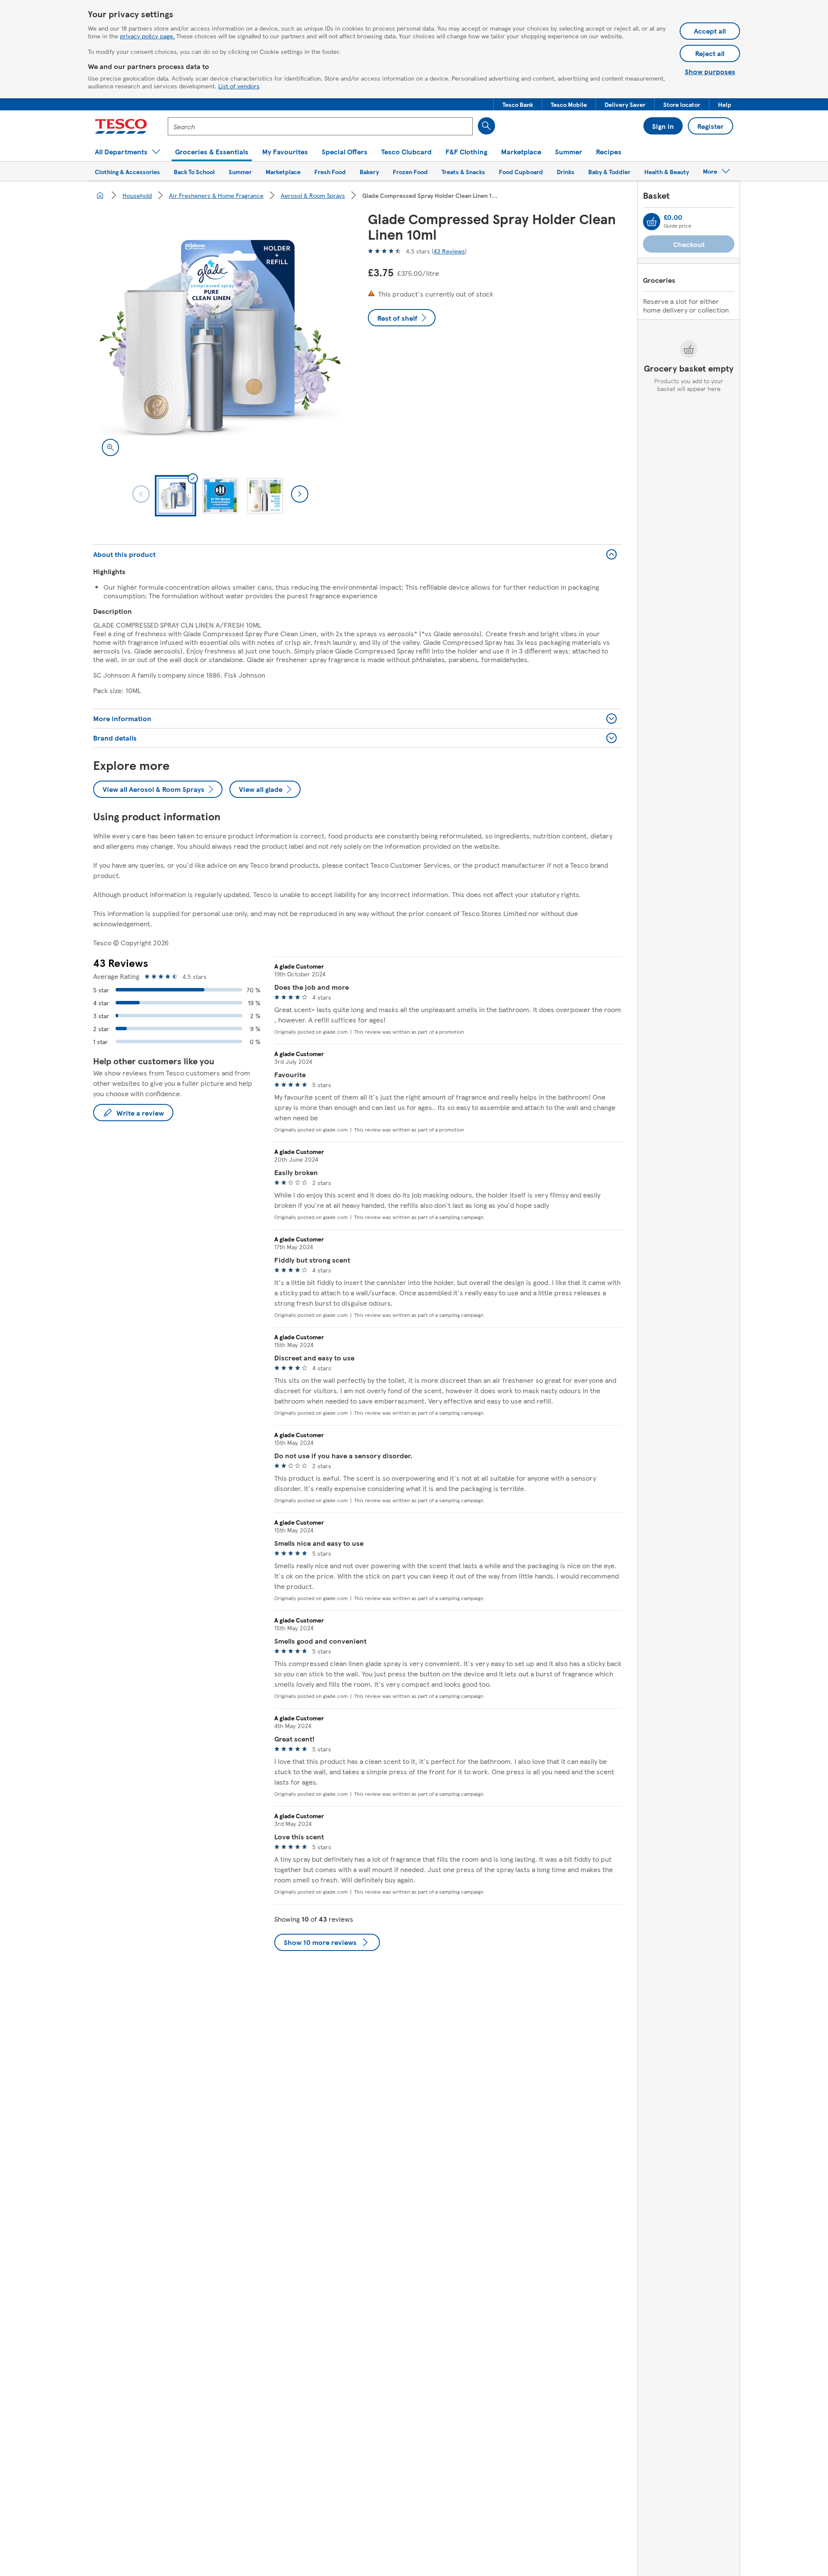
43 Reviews (449, 251)
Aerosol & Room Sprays (313, 195)
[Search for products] (486, 126)
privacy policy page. (147, 36)
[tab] (176, 496)
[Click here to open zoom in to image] (110, 447)
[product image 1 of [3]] (220, 338)
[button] (518, 104)
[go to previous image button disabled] (141, 494)
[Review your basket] (652, 222)
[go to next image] (300, 494)
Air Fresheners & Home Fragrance (216, 195)
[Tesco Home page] (121, 126)
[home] (100, 195)
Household (137, 195)
